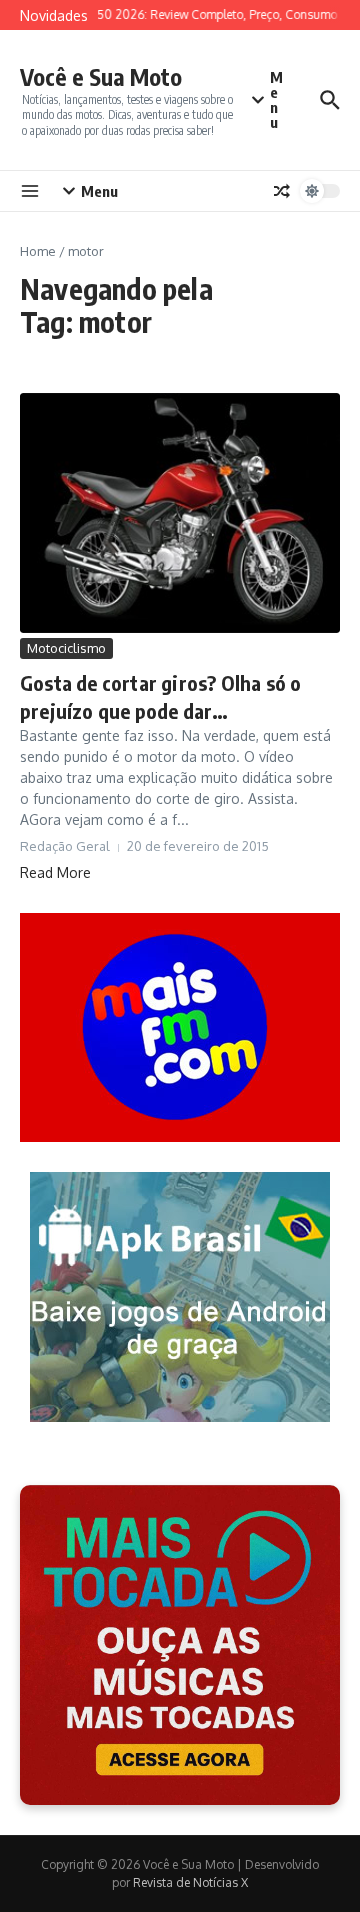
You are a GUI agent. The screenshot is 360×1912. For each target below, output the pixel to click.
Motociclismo (66, 648)
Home (38, 251)
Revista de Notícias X (190, 1882)
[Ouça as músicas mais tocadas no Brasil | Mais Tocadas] (180, 1645)
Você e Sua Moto (101, 76)
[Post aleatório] (282, 191)
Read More (55, 872)
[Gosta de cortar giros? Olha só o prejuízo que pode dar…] (180, 513)
